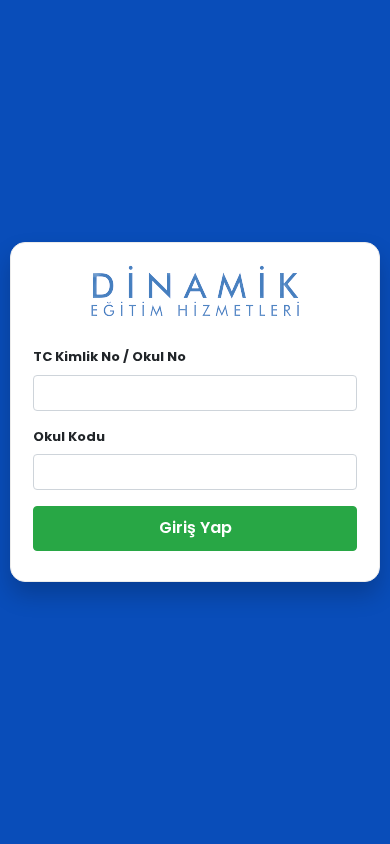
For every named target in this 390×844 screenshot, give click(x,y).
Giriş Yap (195, 527)
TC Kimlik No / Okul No (109, 356)
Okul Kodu (69, 436)
